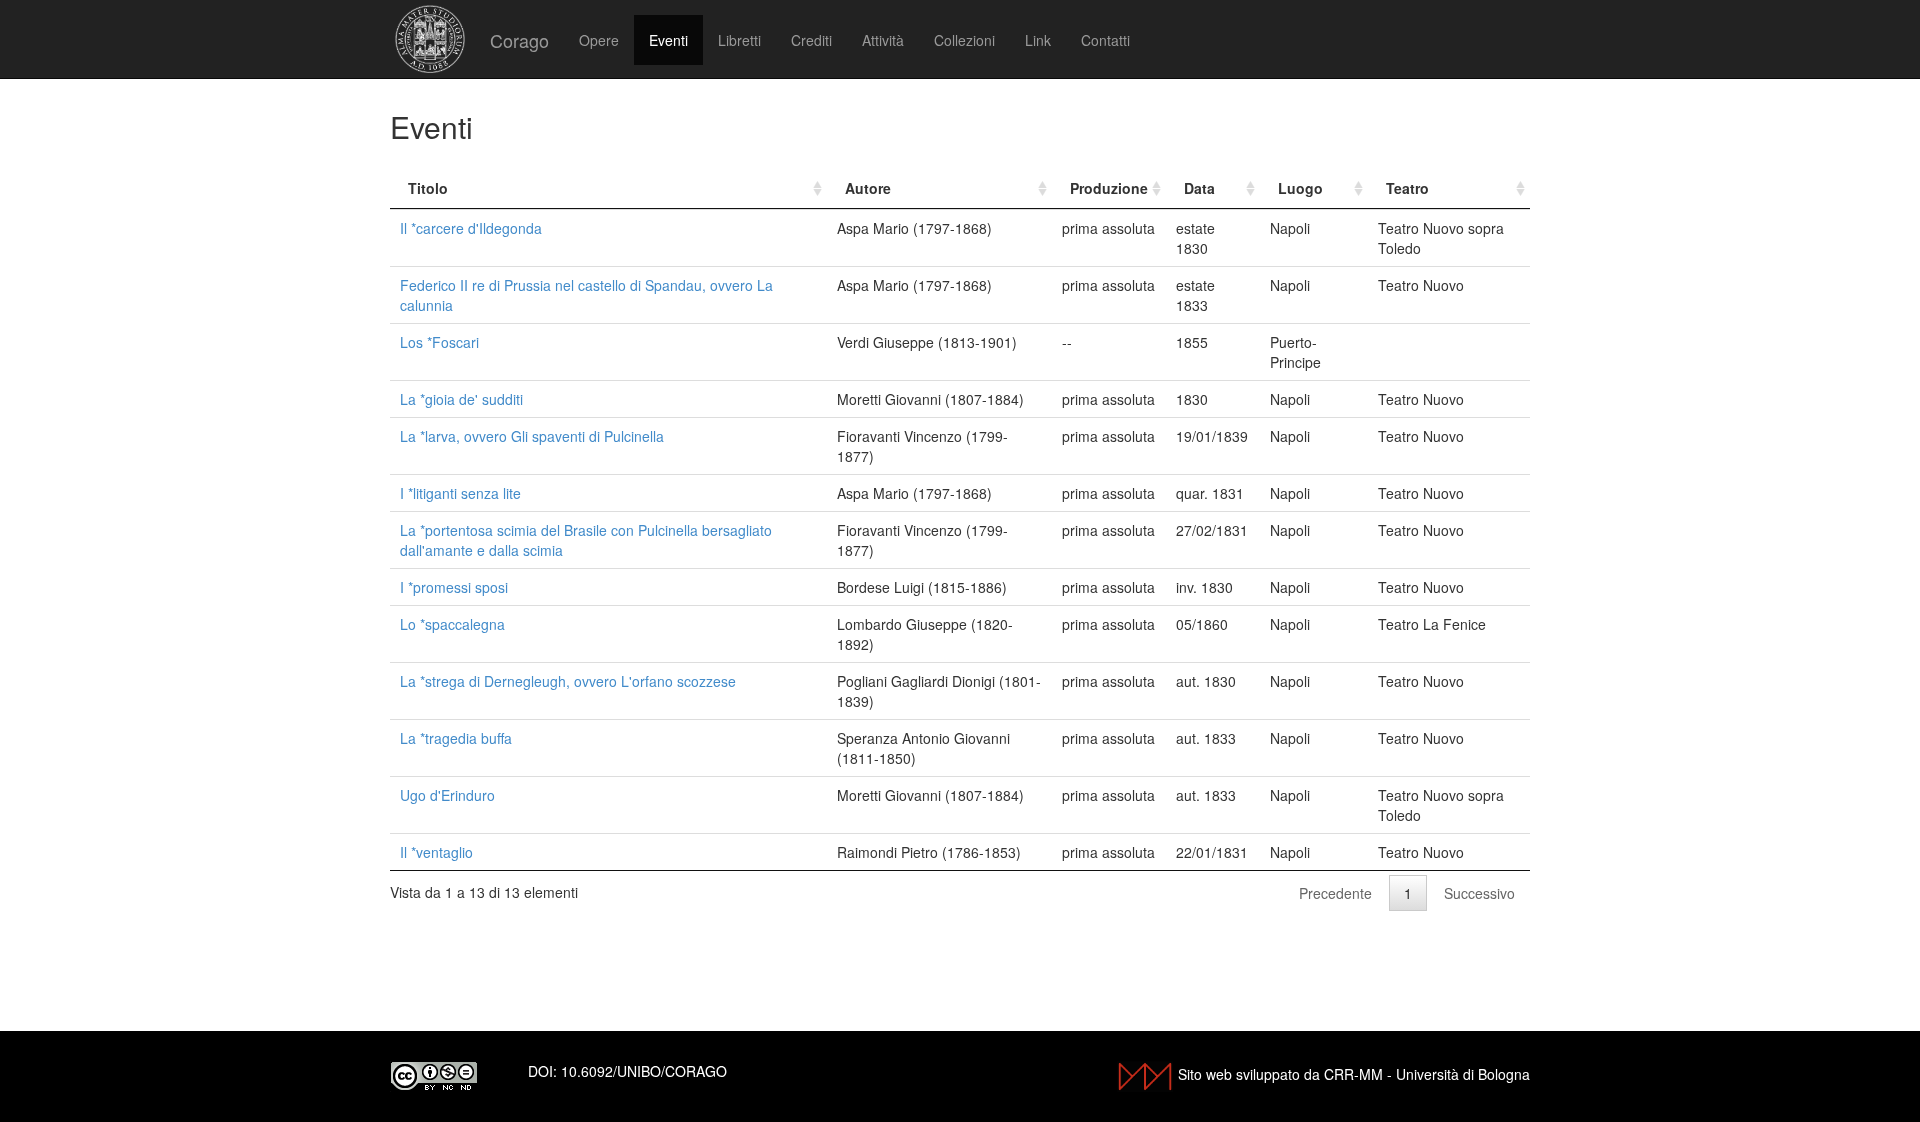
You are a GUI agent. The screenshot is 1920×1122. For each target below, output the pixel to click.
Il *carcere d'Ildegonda (471, 228)
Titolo (428, 188)
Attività (883, 40)
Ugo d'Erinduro (447, 795)
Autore (868, 188)
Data (1199, 188)
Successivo (1479, 893)
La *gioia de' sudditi (461, 399)
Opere (599, 40)
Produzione (1109, 188)
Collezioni (964, 40)
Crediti (811, 40)
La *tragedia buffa (456, 738)
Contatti (1105, 40)
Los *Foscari (439, 342)
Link (1038, 40)
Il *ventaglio (436, 852)
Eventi (668, 40)
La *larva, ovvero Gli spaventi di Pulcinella (532, 436)
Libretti (739, 40)
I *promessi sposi (454, 587)
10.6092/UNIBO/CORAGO (644, 1071)
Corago (519, 40)
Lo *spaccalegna (452, 624)
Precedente (1335, 893)
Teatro (1407, 188)
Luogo (1300, 188)
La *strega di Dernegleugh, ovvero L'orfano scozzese (568, 681)
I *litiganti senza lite (460, 493)
